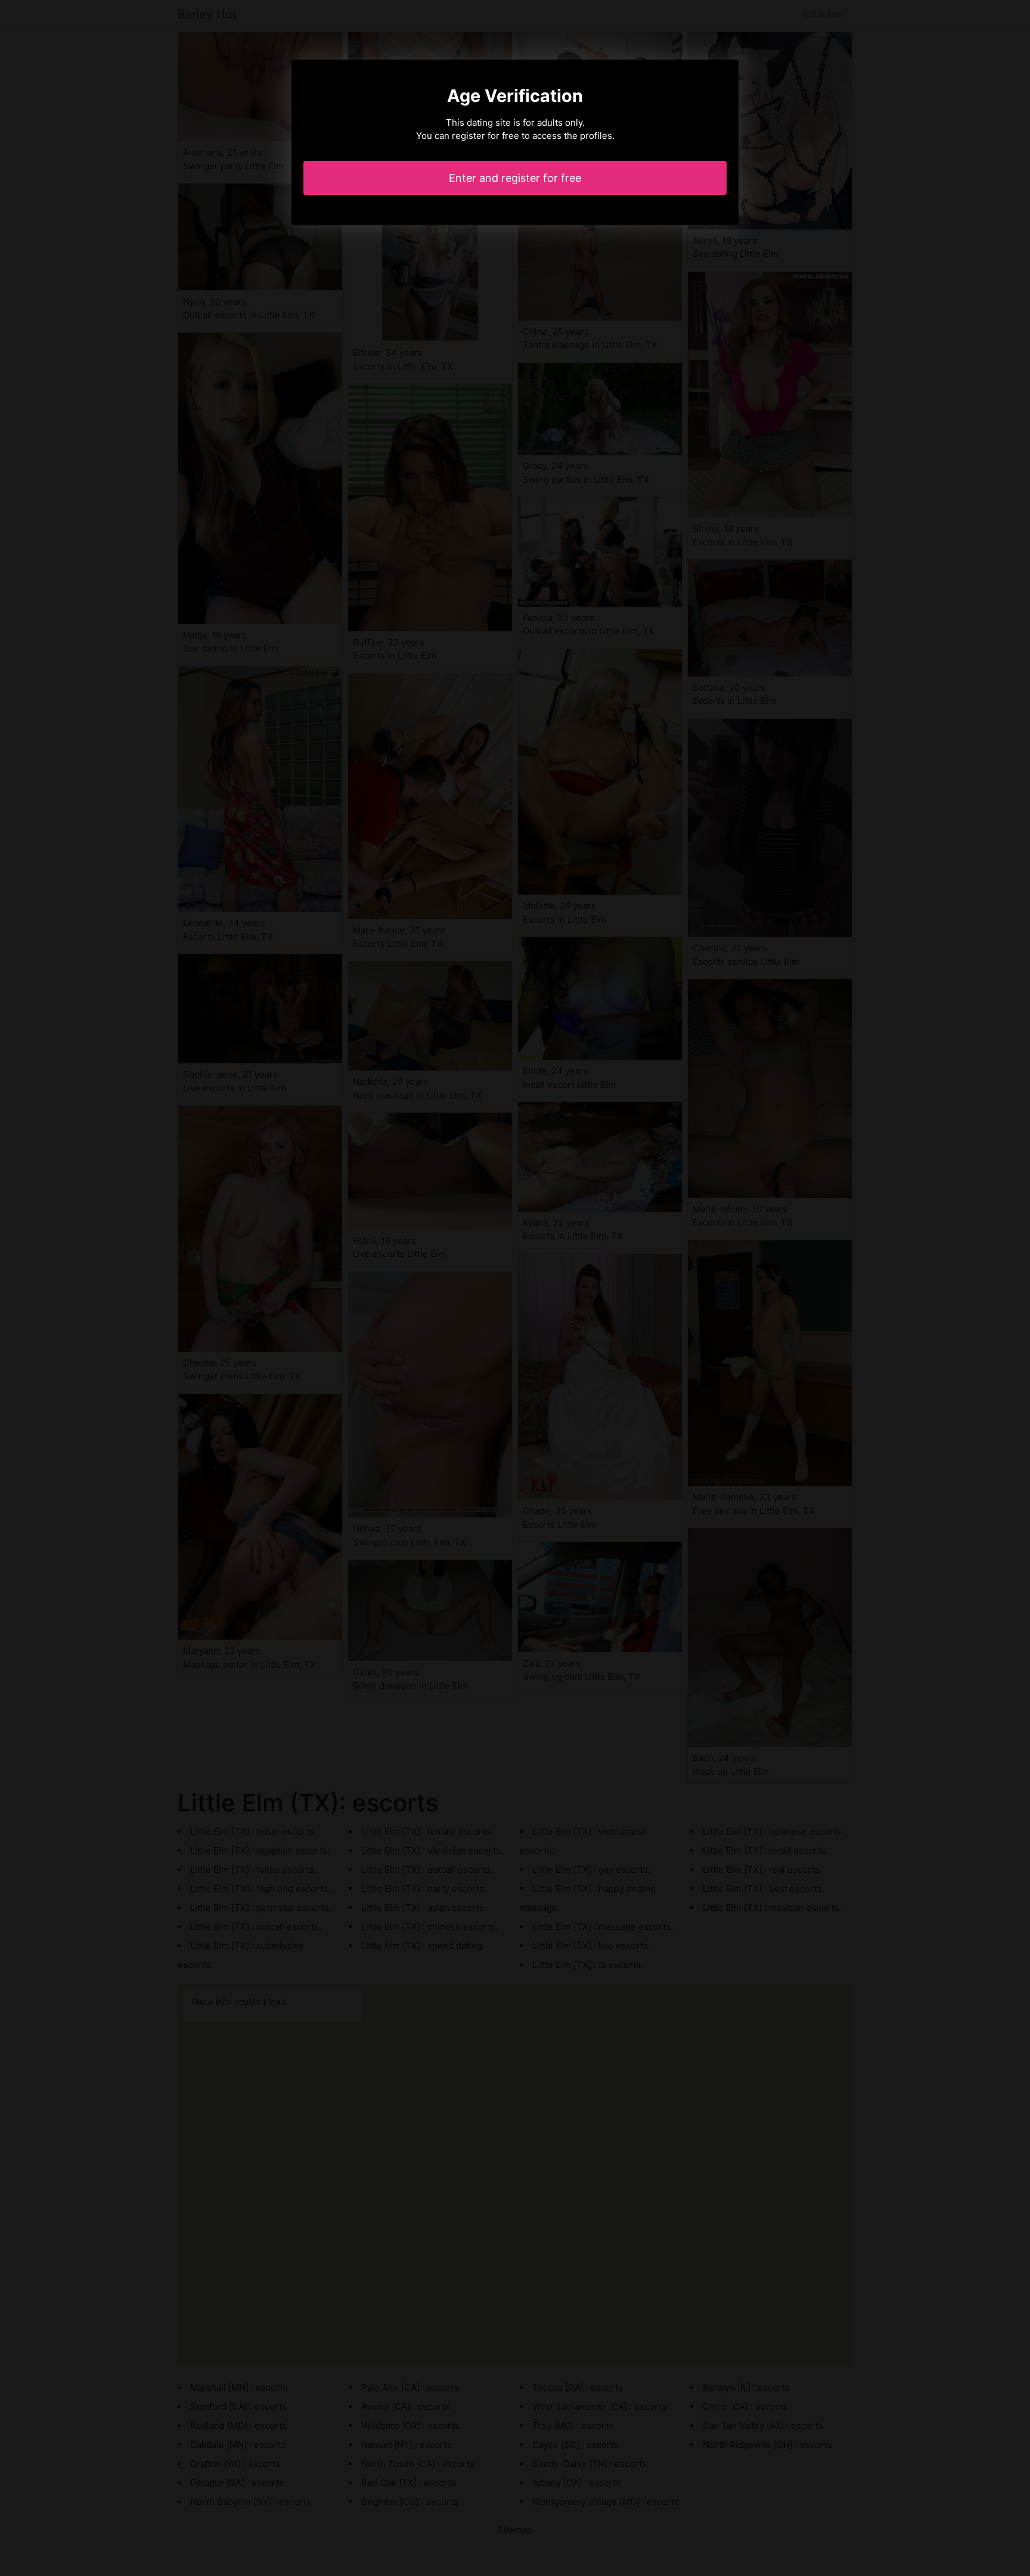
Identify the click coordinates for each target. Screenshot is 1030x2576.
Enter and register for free (515, 178)
